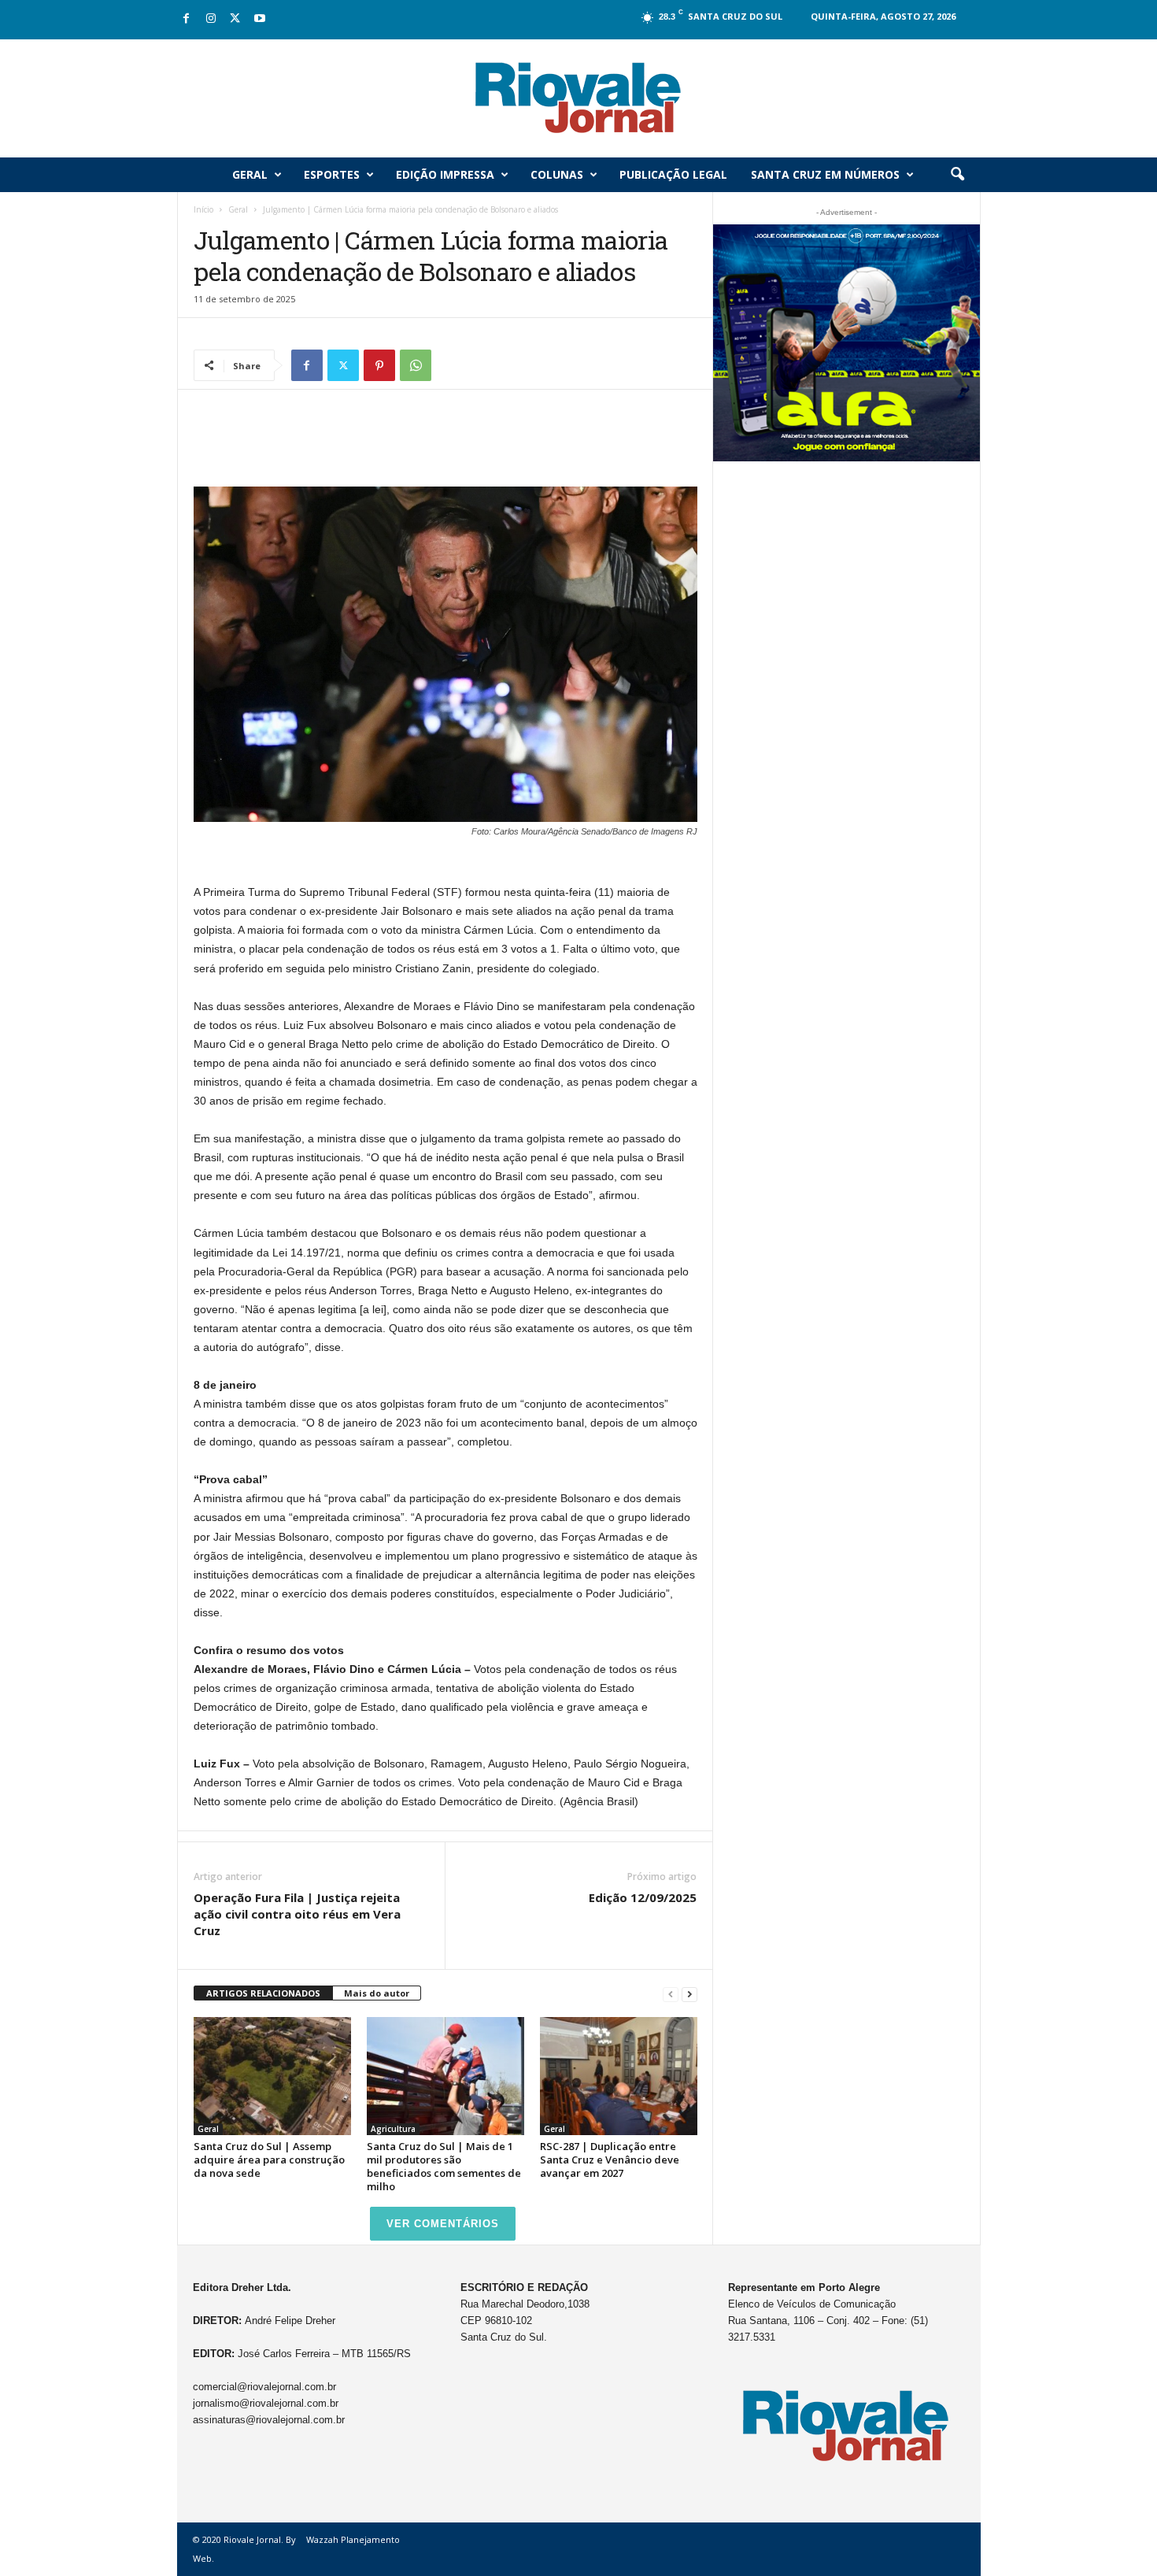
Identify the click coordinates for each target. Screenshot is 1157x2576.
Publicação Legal (673, 174)
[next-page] (689, 1994)
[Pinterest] (379, 365)
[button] (957, 175)
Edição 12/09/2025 (643, 1897)
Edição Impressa (445, 174)
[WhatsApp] (416, 365)
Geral (250, 174)
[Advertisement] (445, 446)
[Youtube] (260, 19)
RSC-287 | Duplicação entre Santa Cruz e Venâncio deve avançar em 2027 (610, 2160)
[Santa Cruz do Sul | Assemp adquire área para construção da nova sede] (272, 2076)
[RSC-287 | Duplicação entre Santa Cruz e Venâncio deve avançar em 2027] (619, 2076)
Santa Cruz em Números (825, 174)
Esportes (332, 174)
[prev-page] (671, 1994)
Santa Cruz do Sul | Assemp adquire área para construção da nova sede (269, 2160)
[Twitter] (235, 19)
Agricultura (393, 2129)
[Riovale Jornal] (578, 98)
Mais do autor (377, 1993)
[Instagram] (211, 19)
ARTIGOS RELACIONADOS (263, 1993)
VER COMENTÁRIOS (443, 2224)
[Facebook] (187, 19)
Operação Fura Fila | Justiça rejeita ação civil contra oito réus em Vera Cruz (297, 1914)
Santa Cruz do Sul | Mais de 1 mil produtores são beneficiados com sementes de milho (444, 2166)
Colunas (557, 174)
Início (203, 209)
